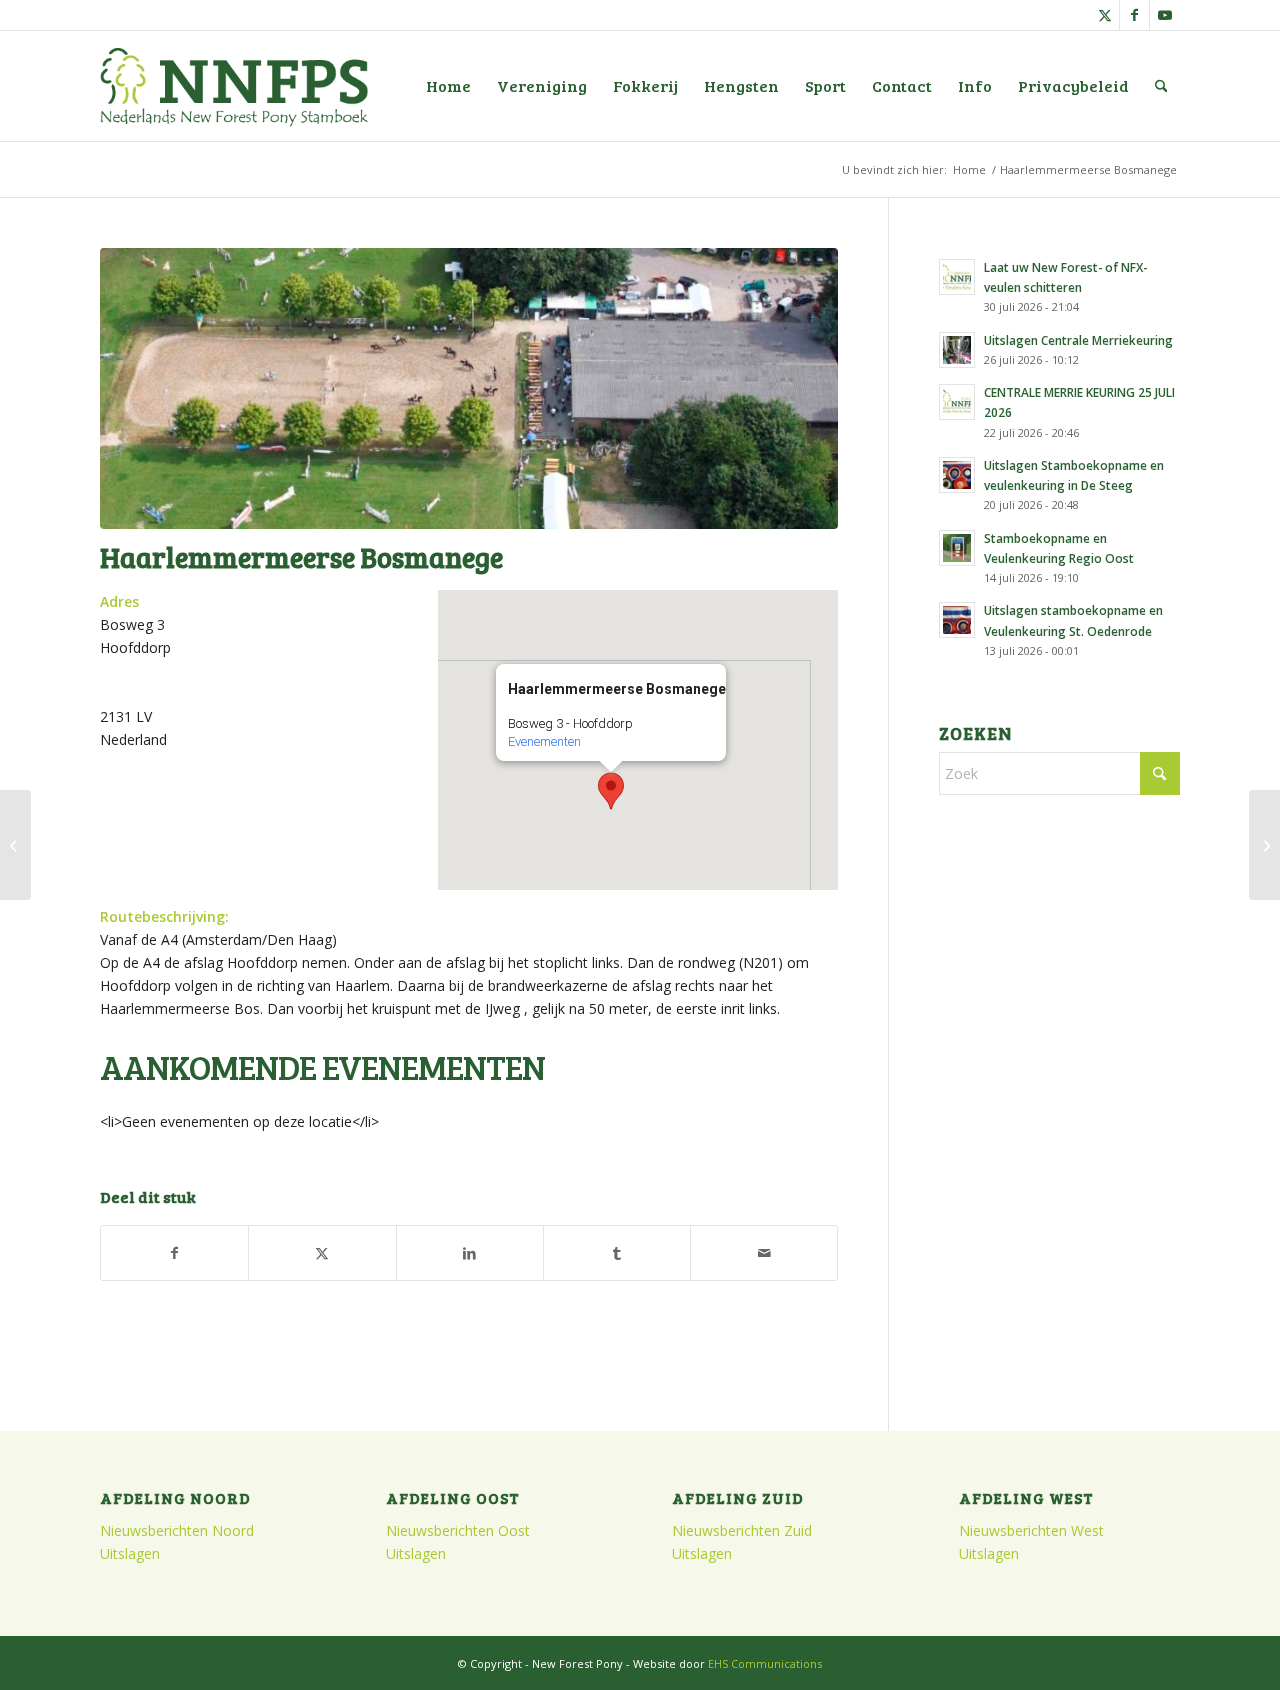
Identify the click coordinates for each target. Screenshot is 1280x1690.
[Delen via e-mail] (764, 1253)
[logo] (234, 86)
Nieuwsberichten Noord (177, 1530)
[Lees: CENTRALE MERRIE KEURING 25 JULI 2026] (957, 402)
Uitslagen (130, 1553)
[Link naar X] (1104, 15)
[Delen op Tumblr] (617, 1253)
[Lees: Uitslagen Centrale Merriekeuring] (957, 350)
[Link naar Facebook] (1134, 15)
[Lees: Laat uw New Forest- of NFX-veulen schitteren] (957, 277)
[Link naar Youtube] (1165, 15)
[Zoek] (1161, 86)
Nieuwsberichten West (1031, 1530)
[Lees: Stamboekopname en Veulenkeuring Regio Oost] (957, 548)
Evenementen (544, 741)
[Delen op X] (322, 1253)
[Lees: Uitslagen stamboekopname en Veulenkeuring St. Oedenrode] (957, 620)
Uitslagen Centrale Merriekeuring (1078, 340)
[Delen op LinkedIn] (470, 1253)
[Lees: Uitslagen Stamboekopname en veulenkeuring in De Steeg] (957, 475)
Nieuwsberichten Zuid (742, 1530)
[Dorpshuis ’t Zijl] (15, 845)
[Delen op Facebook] (174, 1253)
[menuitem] (448, 86)
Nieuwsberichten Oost (458, 1530)
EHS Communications (765, 1663)
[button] (611, 791)
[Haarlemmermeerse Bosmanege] (469, 388)
